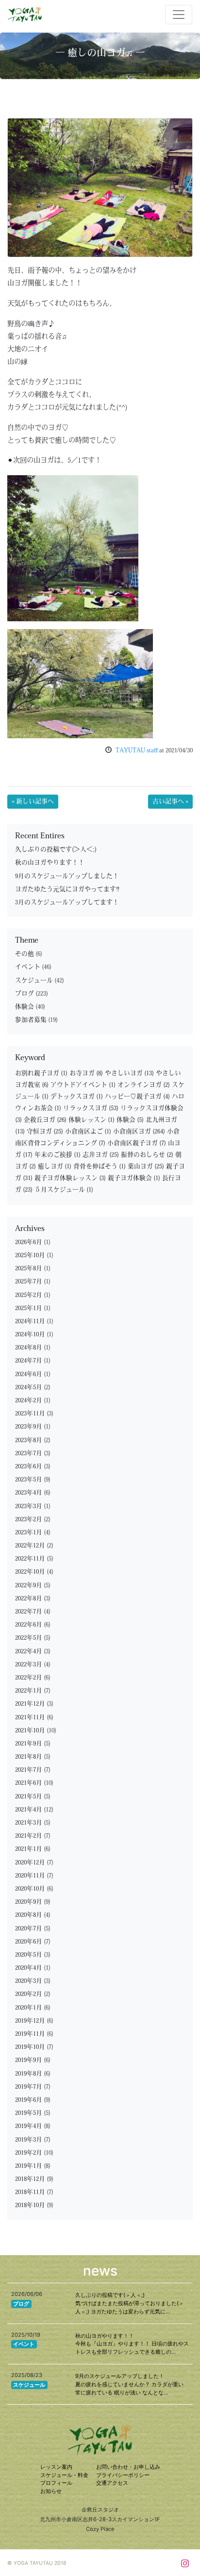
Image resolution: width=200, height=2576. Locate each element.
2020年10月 (30, 1889)
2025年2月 (29, 1295)
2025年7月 (29, 1282)
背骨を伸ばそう (100, 1167)
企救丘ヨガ (45, 1120)
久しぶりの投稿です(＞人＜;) (56, 850)
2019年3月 (29, 2140)
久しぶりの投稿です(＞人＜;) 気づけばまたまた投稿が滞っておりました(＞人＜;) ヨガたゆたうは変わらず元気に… (130, 2303)
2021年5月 (29, 1797)
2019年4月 (29, 2126)
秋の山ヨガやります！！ (50, 863)
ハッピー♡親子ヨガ (137, 1097)
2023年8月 (29, 1440)
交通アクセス (112, 2483)
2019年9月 (29, 2060)
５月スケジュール (64, 1190)
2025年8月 (29, 1269)
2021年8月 (29, 1757)
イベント (28, 967)
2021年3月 (29, 1823)
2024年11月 (30, 1321)
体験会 (25, 1007)
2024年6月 (29, 1374)
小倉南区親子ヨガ (137, 1143)
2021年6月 (29, 1783)
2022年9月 (29, 1586)
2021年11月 (30, 1718)
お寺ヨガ (86, 1073)
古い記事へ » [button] (170, 802)
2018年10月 (30, 2205)
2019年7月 (29, 2087)
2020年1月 (29, 2008)
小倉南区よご (88, 1132)
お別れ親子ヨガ (41, 1073)
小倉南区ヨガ (139, 1132)
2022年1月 (29, 1691)
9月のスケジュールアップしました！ (67, 876)
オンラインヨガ (144, 1085)
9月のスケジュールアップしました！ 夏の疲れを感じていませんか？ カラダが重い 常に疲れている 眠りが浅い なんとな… (129, 2384)
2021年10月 (30, 1731)
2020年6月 (29, 1942)
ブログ (25, 994)
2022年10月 (30, 1572)
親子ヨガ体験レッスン (70, 1178)
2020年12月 (30, 1863)
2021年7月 (29, 1770)
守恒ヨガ (45, 1132)
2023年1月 (29, 1533)
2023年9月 (29, 1427)
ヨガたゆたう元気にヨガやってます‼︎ (67, 889)
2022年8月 (29, 1599)
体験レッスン (92, 1120)
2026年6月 (29, 1242)
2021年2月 (29, 1836)
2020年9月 (29, 1902)
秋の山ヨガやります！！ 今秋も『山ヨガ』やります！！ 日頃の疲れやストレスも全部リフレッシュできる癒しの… (132, 2344)
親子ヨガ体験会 (134, 1178)
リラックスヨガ (91, 1108)
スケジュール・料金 (64, 2475)
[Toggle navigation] (179, 15)
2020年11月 (30, 1876)
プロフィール (56, 2483)
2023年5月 (29, 1480)
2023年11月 (30, 1414)
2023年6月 (29, 1467)
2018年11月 (30, 2192)
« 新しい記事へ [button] (33, 802)
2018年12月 (30, 2179)
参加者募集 (31, 1020)
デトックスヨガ (77, 1097)
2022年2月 (29, 1678)
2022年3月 (29, 1665)
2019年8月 (29, 2074)
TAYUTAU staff (137, 751)
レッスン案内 (56, 2467)
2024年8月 (29, 1348)
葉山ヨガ (146, 1167)
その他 (25, 954)
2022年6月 (29, 1625)
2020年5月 (29, 1955)
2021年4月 (29, 1810)
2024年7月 (29, 1361)
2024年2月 (29, 1401)
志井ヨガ (101, 1155)
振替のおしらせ (147, 1155)
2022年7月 (29, 1612)
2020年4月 (29, 1968)
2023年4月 (29, 1493)
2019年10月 (30, 2047)
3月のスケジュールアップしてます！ (67, 903)
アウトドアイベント (83, 1085)
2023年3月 (29, 1506)
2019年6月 (29, 2100)
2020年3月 (29, 1981)
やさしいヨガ (129, 1073)
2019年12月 (30, 2021)
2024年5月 (29, 1388)
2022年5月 (29, 1638)
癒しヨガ (55, 1167)
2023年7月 (29, 1454)
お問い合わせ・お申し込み (128, 2467)
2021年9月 (29, 1744)
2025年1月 (29, 1308)
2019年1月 (29, 2166)
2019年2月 (29, 2153)
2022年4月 (29, 1652)
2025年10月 (30, 1255)
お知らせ (51, 2491)
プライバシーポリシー (123, 2475)
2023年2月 (29, 1520)
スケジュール (34, 981)
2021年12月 (30, 1704)
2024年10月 (30, 1335)
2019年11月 (30, 2034)
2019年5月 (29, 2113)
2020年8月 (29, 1915)
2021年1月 (29, 1849)
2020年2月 (29, 1994)
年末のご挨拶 (58, 1155)
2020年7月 (29, 1929)
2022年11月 (30, 1559)
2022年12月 (30, 1546)
